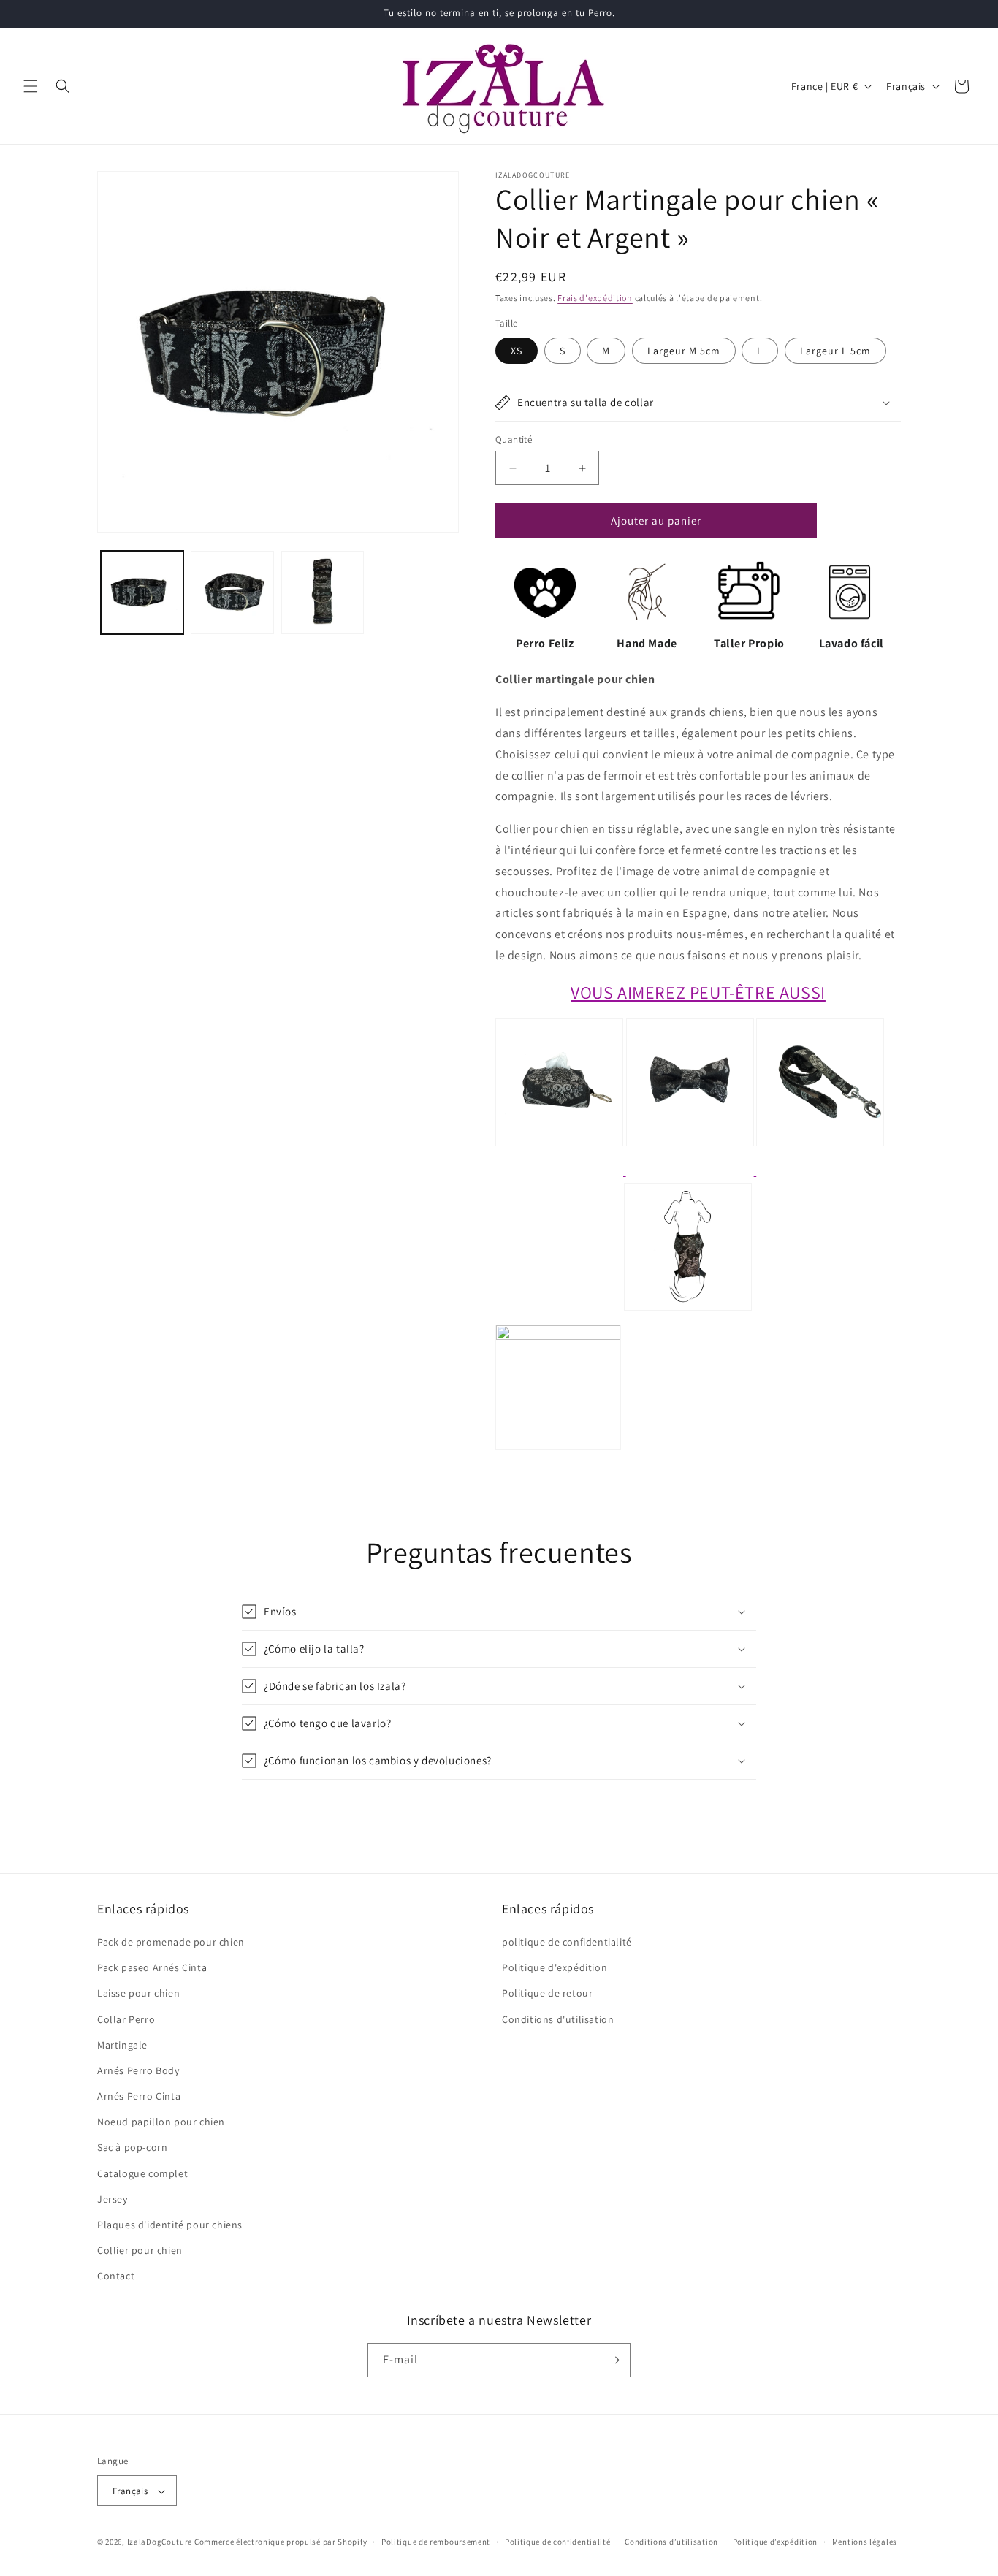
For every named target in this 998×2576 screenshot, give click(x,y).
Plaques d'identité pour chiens (170, 2225)
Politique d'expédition (555, 1967)
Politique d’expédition (775, 2542)
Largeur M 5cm (684, 351)
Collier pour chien (140, 2250)
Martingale (122, 2045)
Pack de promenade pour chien (171, 1942)
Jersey (113, 2199)
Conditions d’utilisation (671, 2542)
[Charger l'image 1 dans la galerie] (142, 592)
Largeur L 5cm (835, 351)
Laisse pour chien (138, 1993)
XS (517, 351)
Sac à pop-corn (132, 2148)
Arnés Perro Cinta (139, 2096)
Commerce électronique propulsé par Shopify (281, 2542)
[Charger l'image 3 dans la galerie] (323, 592)
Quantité (514, 439)
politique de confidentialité (567, 1942)
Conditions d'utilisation (558, 2019)
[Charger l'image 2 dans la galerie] (232, 592)
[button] (31, 86)
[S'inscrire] (614, 2360)
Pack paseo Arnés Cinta (152, 1967)
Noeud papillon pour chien (161, 2122)
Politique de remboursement (436, 2542)
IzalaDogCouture (160, 2542)
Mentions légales (865, 2542)
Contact (116, 2276)
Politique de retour (547, 1993)
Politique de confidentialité (558, 2542)
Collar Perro (126, 2019)
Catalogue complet (142, 2173)
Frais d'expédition (595, 298)
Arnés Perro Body (138, 2070)
